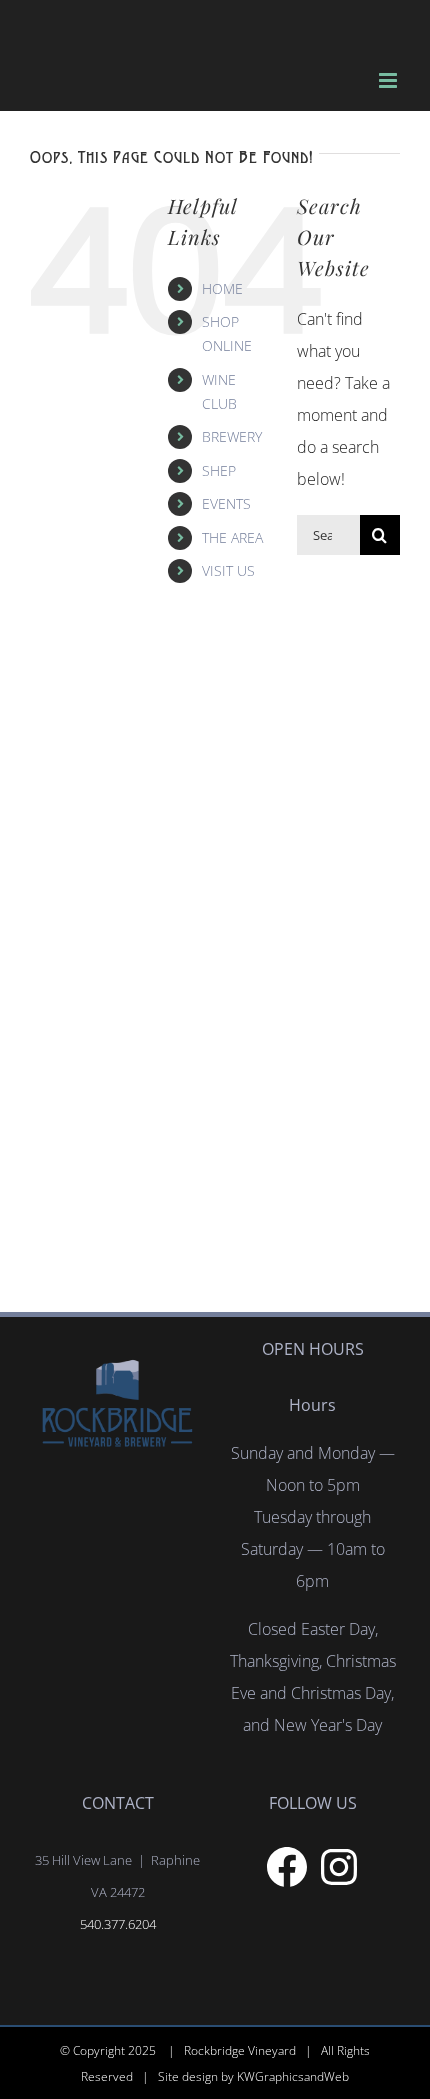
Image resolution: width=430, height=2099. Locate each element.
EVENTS (226, 503)
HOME (222, 288)
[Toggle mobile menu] (389, 80)
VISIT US (228, 570)
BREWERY (232, 436)
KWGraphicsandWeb (293, 2076)
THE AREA (232, 537)
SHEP (219, 470)
